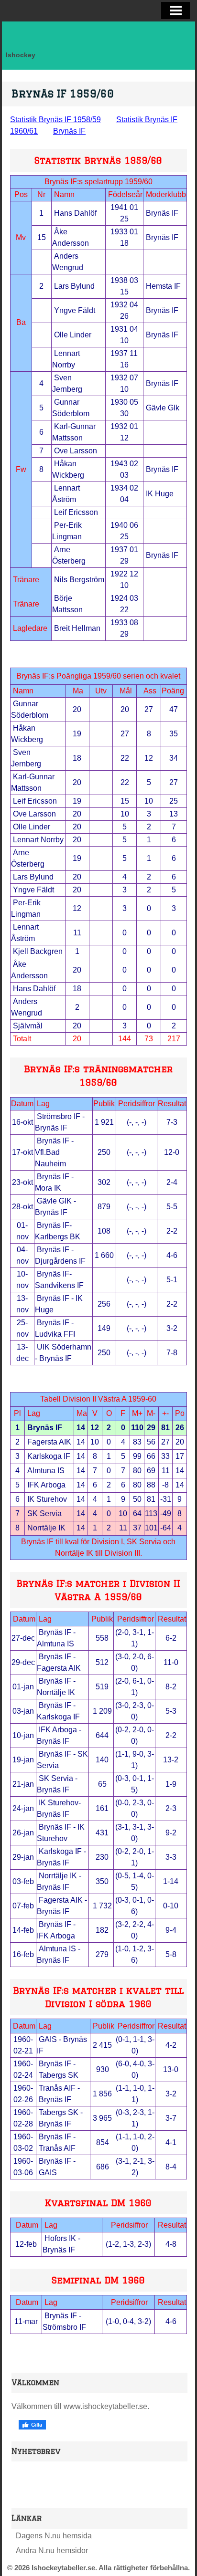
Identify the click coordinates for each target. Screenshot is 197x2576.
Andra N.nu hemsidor (52, 2550)
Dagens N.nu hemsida (54, 2536)
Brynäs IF (69, 131)
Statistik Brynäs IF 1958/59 (55, 120)
